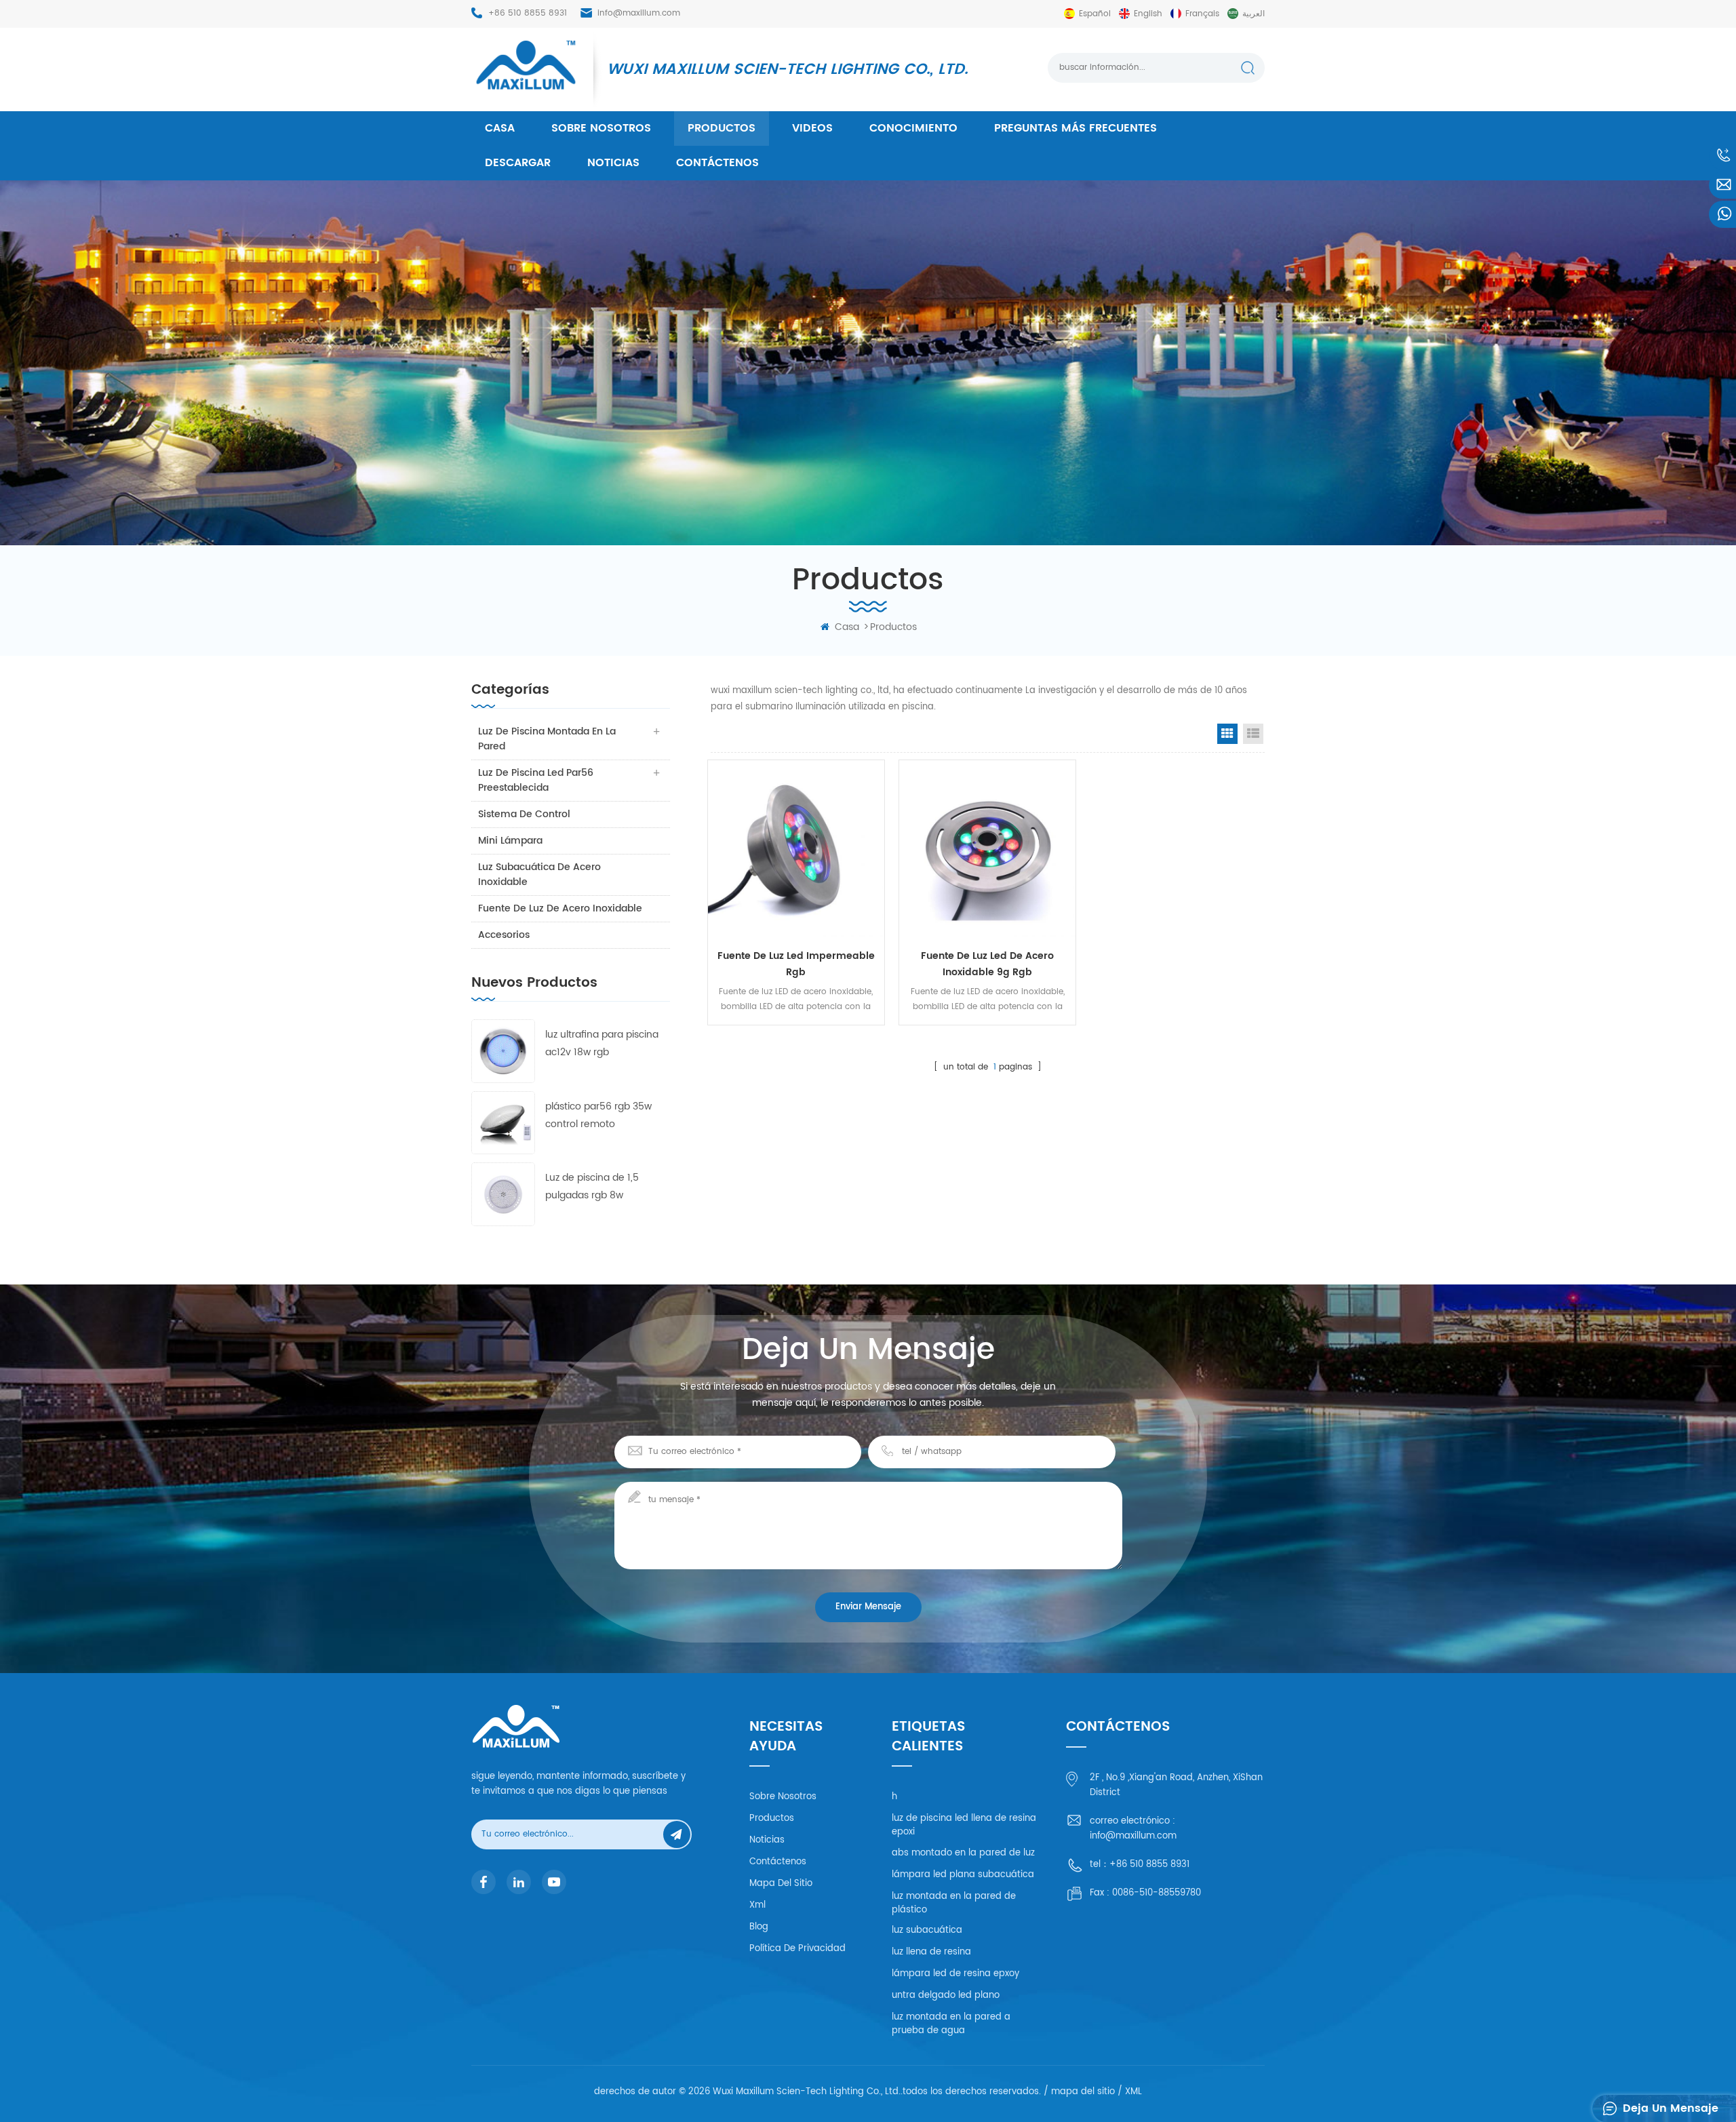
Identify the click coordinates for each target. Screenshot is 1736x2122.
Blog (759, 1927)
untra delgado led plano (946, 1996)
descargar (518, 163)
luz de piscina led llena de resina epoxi (964, 1825)
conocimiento (913, 128)
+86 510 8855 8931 (528, 13)
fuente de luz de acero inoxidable (560, 908)
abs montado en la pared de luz (963, 1853)
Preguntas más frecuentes (1076, 128)
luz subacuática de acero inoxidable (539, 875)
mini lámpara (510, 841)
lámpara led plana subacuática (963, 1875)
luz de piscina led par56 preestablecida (536, 780)
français (1202, 14)
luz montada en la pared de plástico (954, 1903)
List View (1253, 734)
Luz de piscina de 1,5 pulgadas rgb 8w (592, 1186)
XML (1133, 2092)
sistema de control (524, 814)
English (1148, 14)
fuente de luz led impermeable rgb (796, 964)
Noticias (613, 163)
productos (722, 128)
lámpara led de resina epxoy (955, 1974)
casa (500, 128)
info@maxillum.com (639, 13)
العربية (1254, 14)
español (1095, 14)
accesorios (504, 935)
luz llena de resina (931, 1952)
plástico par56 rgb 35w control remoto (598, 1115)
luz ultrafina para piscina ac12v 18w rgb (602, 1043)
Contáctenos (717, 163)
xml (757, 1905)
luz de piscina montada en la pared (547, 739)
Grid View (1227, 734)
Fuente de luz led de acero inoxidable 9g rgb (987, 964)
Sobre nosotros (601, 128)
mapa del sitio (781, 1884)
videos (812, 128)
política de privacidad (797, 1949)
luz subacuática (927, 1930)
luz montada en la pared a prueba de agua (951, 2024)
